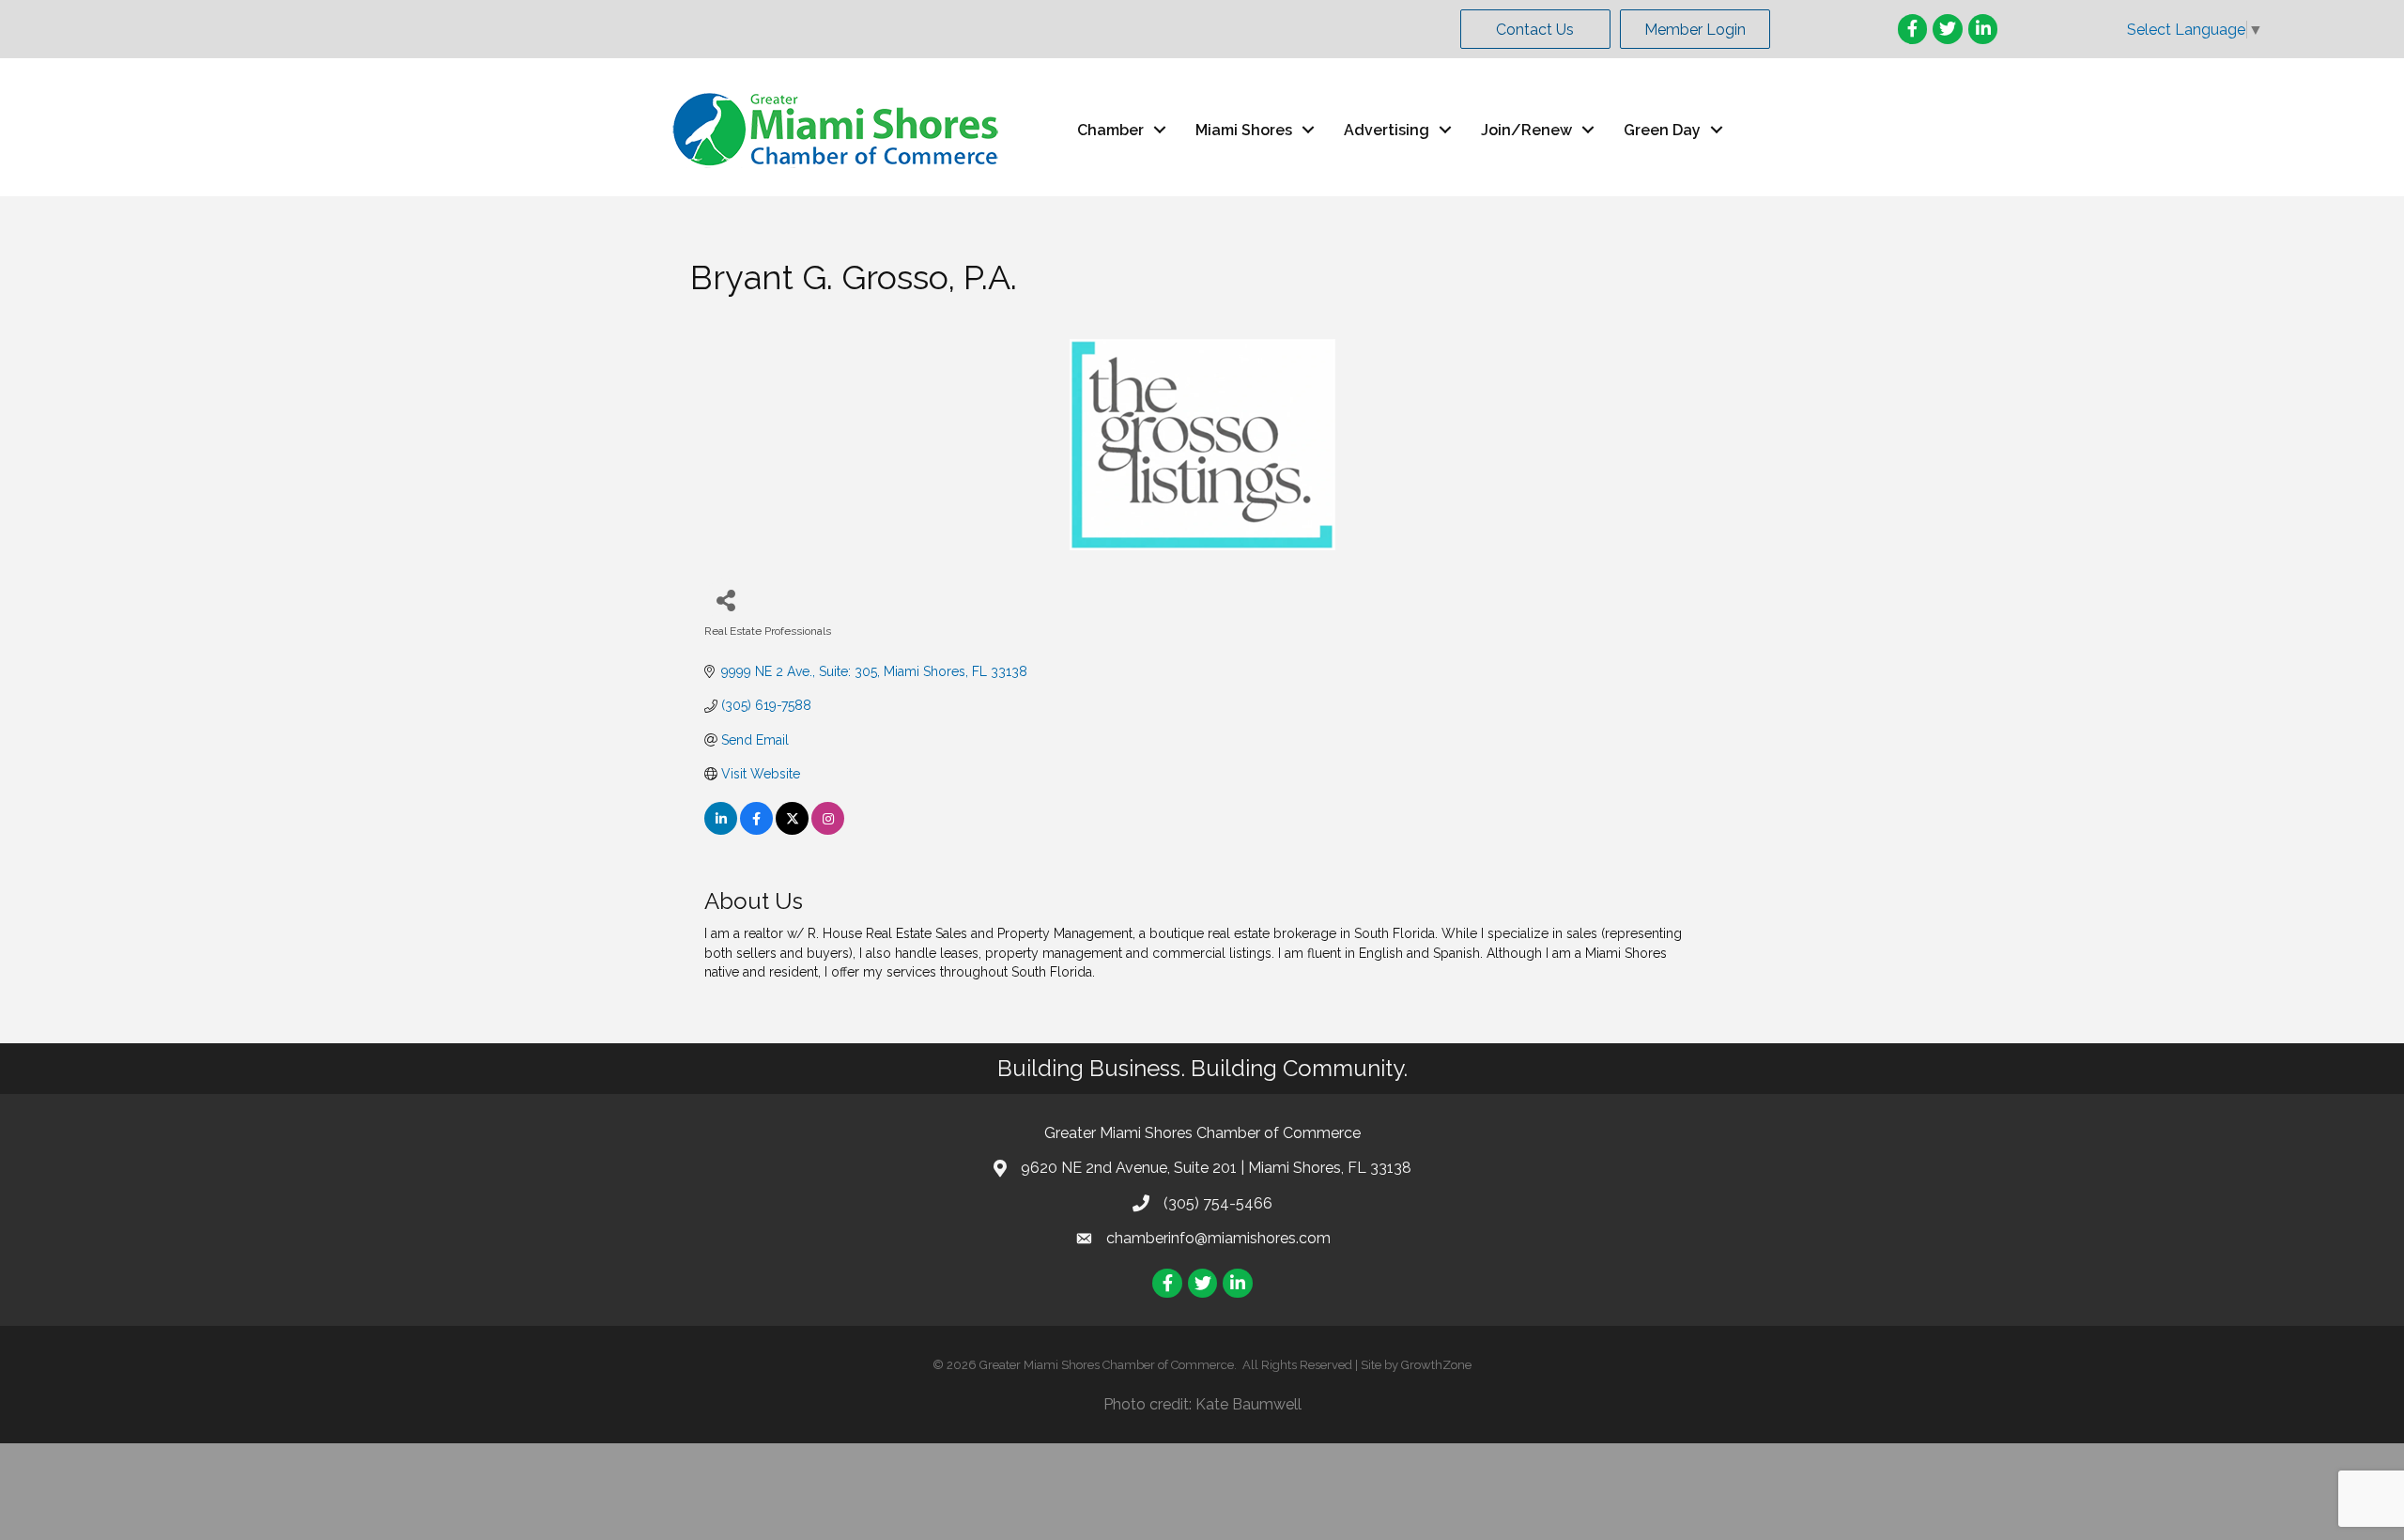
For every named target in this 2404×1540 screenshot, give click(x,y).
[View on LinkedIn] (721, 830)
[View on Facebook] (756, 830)
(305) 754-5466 (1218, 1203)
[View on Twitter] (792, 830)
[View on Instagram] (828, 830)
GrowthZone (1436, 1365)
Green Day (1662, 130)
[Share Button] (725, 600)
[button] (1535, 29)
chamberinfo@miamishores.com (1218, 1238)
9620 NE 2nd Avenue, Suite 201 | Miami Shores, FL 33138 (1216, 1168)
